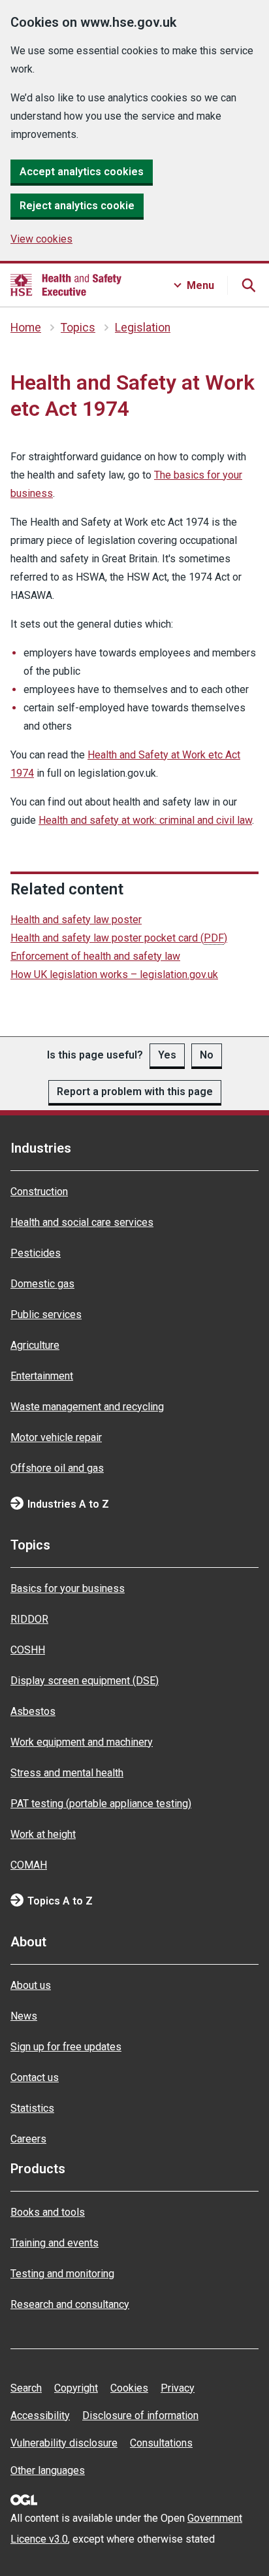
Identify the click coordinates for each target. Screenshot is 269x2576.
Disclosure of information (140, 2415)
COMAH (29, 1865)
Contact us (35, 2077)
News (24, 2016)
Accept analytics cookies (82, 172)
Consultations (161, 2443)
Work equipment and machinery (82, 1742)
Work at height (43, 1834)
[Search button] (248, 285)
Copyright (76, 2388)
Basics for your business (68, 1588)
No (207, 1055)
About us (31, 1985)
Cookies (129, 2388)
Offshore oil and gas (57, 1468)
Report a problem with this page (135, 1092)
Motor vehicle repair (56, 1437)
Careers (28, 2139)
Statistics (32, 2108)
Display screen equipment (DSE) (85, 1681)
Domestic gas (42, 1284)
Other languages (48, 2470)
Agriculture (35, 1345)
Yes (167, 1055)
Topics (78, 328)
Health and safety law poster (76, 920)
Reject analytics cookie (77, 206)
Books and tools (48, 2212)
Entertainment (42, 1376)
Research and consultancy (70, 2304)
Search (26, 2388)
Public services (46, 1314)
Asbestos (33, 1711)
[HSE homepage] (66, 285)
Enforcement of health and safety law (95, 956)
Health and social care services (82, 1222)
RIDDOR (29, 1619)
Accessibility (40, 2415)
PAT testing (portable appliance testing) (101, 1804)
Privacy (178, 2388)
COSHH (28, 1650)
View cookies (41, 239)
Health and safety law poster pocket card (119, 938)
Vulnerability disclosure (64, 2443)
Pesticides (36, 1253)
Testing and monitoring (62, 2274)
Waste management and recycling (87, 1407)
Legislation (143, 328)
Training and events (55, 2243)
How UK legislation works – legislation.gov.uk (114, 974)
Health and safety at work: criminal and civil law (145, 820)
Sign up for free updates (66, 2047)
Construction (39, 1192)
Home (26, 328)
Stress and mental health (67, 1773)
